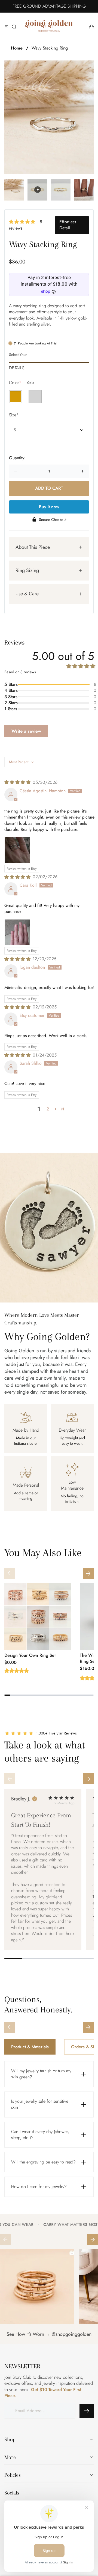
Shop (10, 2439)
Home (17, 48)
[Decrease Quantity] (16, 471)
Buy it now (49, 507)
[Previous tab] (10, 2027)
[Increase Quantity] (82, 471)
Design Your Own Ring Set (30, 1655)
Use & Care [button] (27, 594)
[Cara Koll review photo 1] (17, 932)
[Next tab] (88, 2027)
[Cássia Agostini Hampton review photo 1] (17, 850)
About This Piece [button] (33, 547)
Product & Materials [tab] (30, 2047)
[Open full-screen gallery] (49, 117)
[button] (23, 222)
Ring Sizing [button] (27, 570)
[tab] (49, 366)
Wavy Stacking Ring (50, 48)
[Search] (14, 27)
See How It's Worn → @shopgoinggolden (49, 2334)
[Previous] (10, 1573)
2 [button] (48, 1109)
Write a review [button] (26, 731)
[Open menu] (7, 27)
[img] (17, 782)
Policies (13, 2475)
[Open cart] (91, 27)
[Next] (88, 1573)
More (10, 2457)
